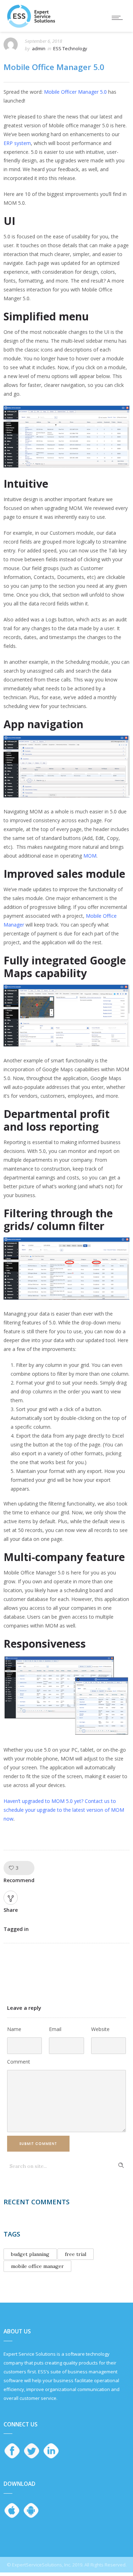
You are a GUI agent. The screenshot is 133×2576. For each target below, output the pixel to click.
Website (100, 2029)
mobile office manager (37, 2266)
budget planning (30, 2254)
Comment (19, 2062)
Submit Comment (38, 2144)
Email (55, 2029)
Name (14, 2029)
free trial (76, 2254)
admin (39, 48)
